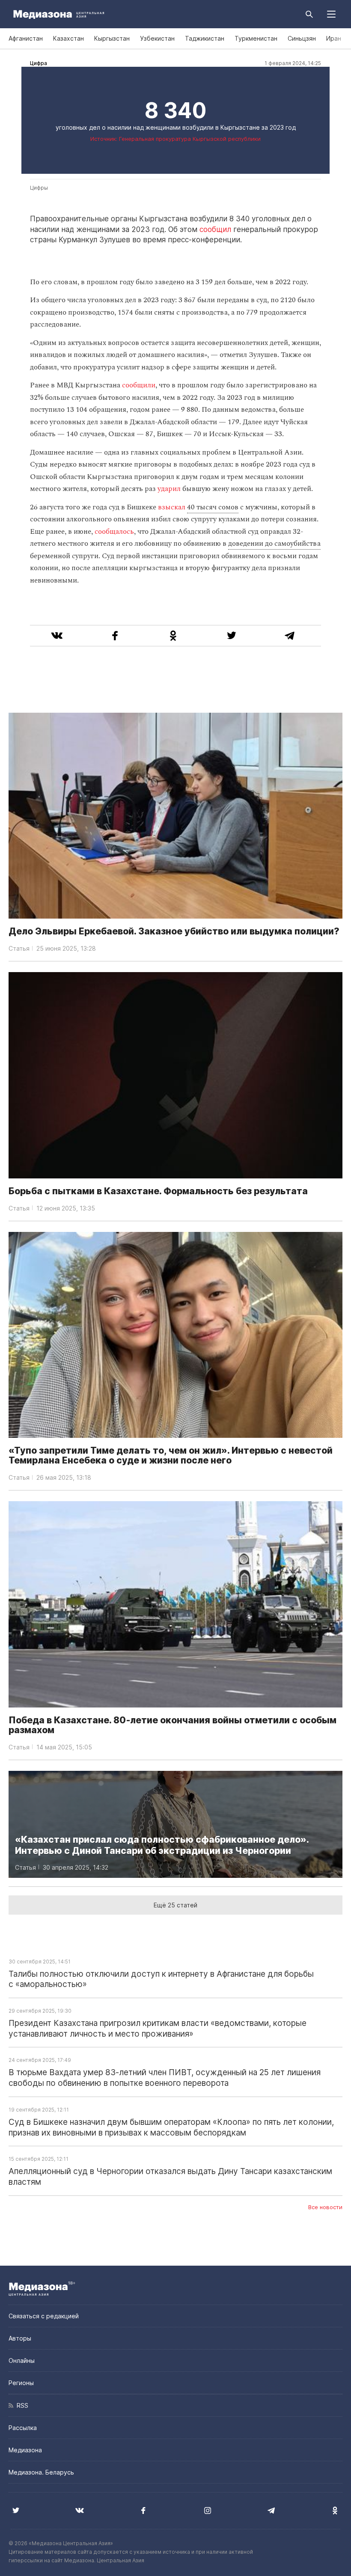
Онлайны (22, 2360)
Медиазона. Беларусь (41, 2472)
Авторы (20, 2338)
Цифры (39, 188)
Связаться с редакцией (44, 2316)
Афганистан (26, 38)
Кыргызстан (112, 38)
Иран (334, 38)
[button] (331, 14)
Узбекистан (157, 38)
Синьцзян (302, 38)
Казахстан (68, 38)
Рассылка (23, 2428)
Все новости (325, 2207)
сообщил (215, 229)
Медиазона (25, 2450)
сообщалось (114, 532)
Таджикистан (205, 38)
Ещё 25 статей (175, 1905)
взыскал (172, 507)
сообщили (139, 385)
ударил (170, 489)
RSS (21, 2405)
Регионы (21, 2383)
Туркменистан (256, 38)
